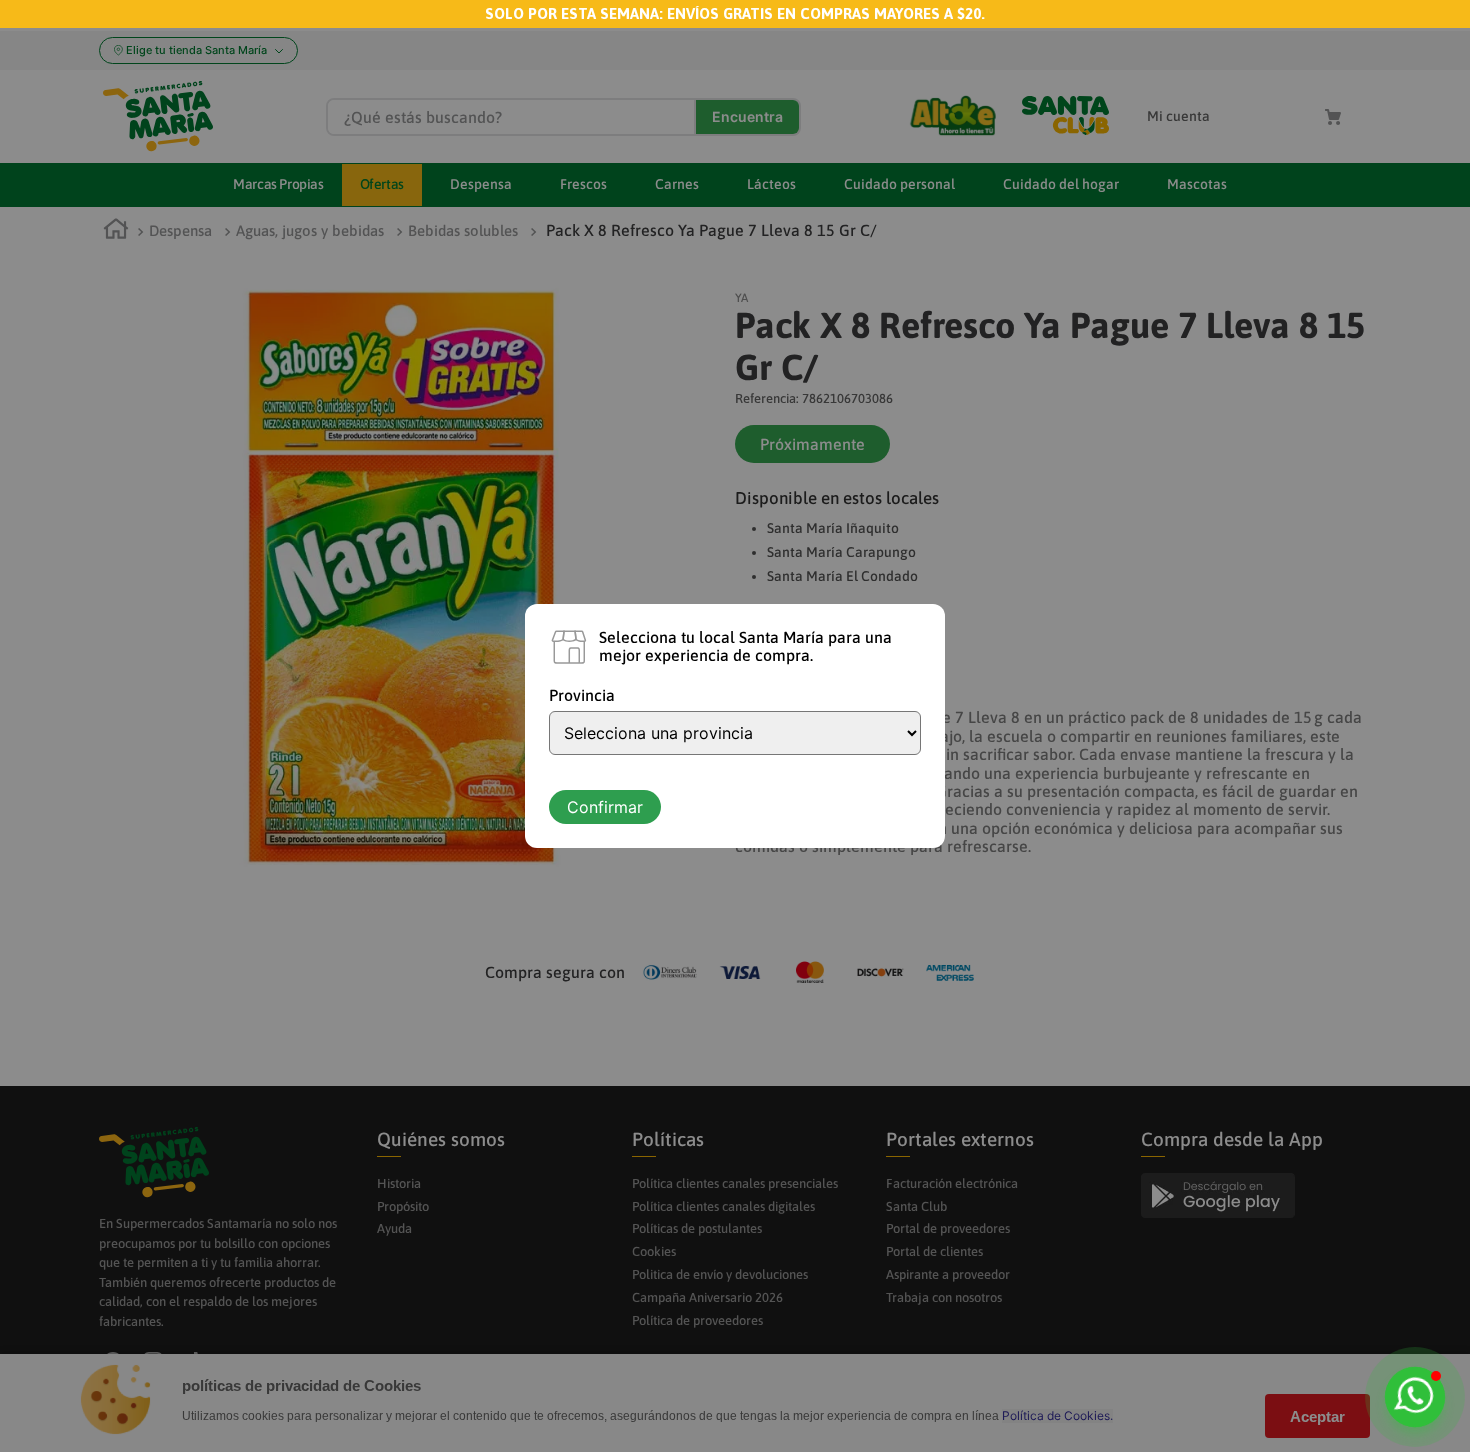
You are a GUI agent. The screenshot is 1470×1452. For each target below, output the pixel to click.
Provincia (582, 695)
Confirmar (605, 807)
